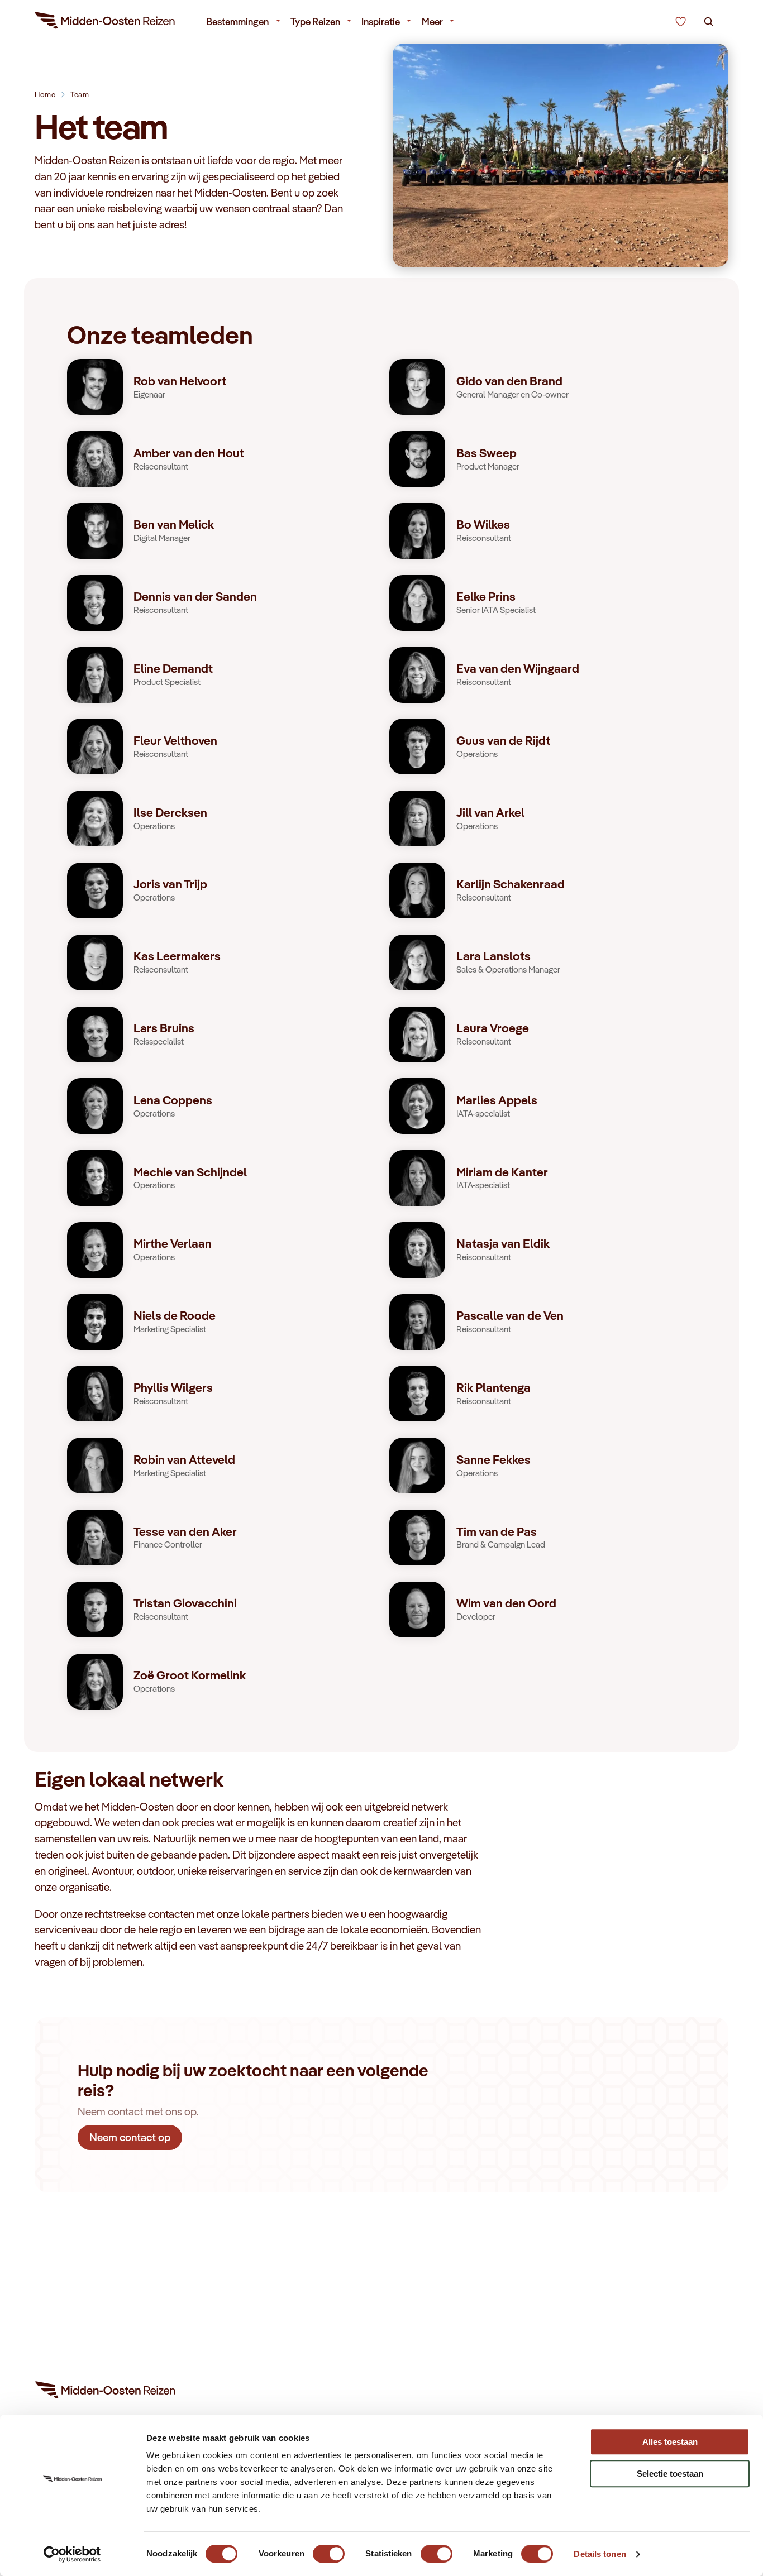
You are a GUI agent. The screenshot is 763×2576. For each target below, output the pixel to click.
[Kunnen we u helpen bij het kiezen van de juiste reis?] (681, 22)
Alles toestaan (670, 2442)
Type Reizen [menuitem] (315, 21)
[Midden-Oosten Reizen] (106, 22)
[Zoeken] (709, 22)
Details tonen (600, 2554)
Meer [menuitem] (432, 21)
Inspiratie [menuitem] (381, 21)
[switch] (329, 2548)
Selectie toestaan (670, 2474)
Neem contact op (130, 2137)
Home (45, 94)
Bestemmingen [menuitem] (237, 21)
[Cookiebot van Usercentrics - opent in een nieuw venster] (72, 2554)
